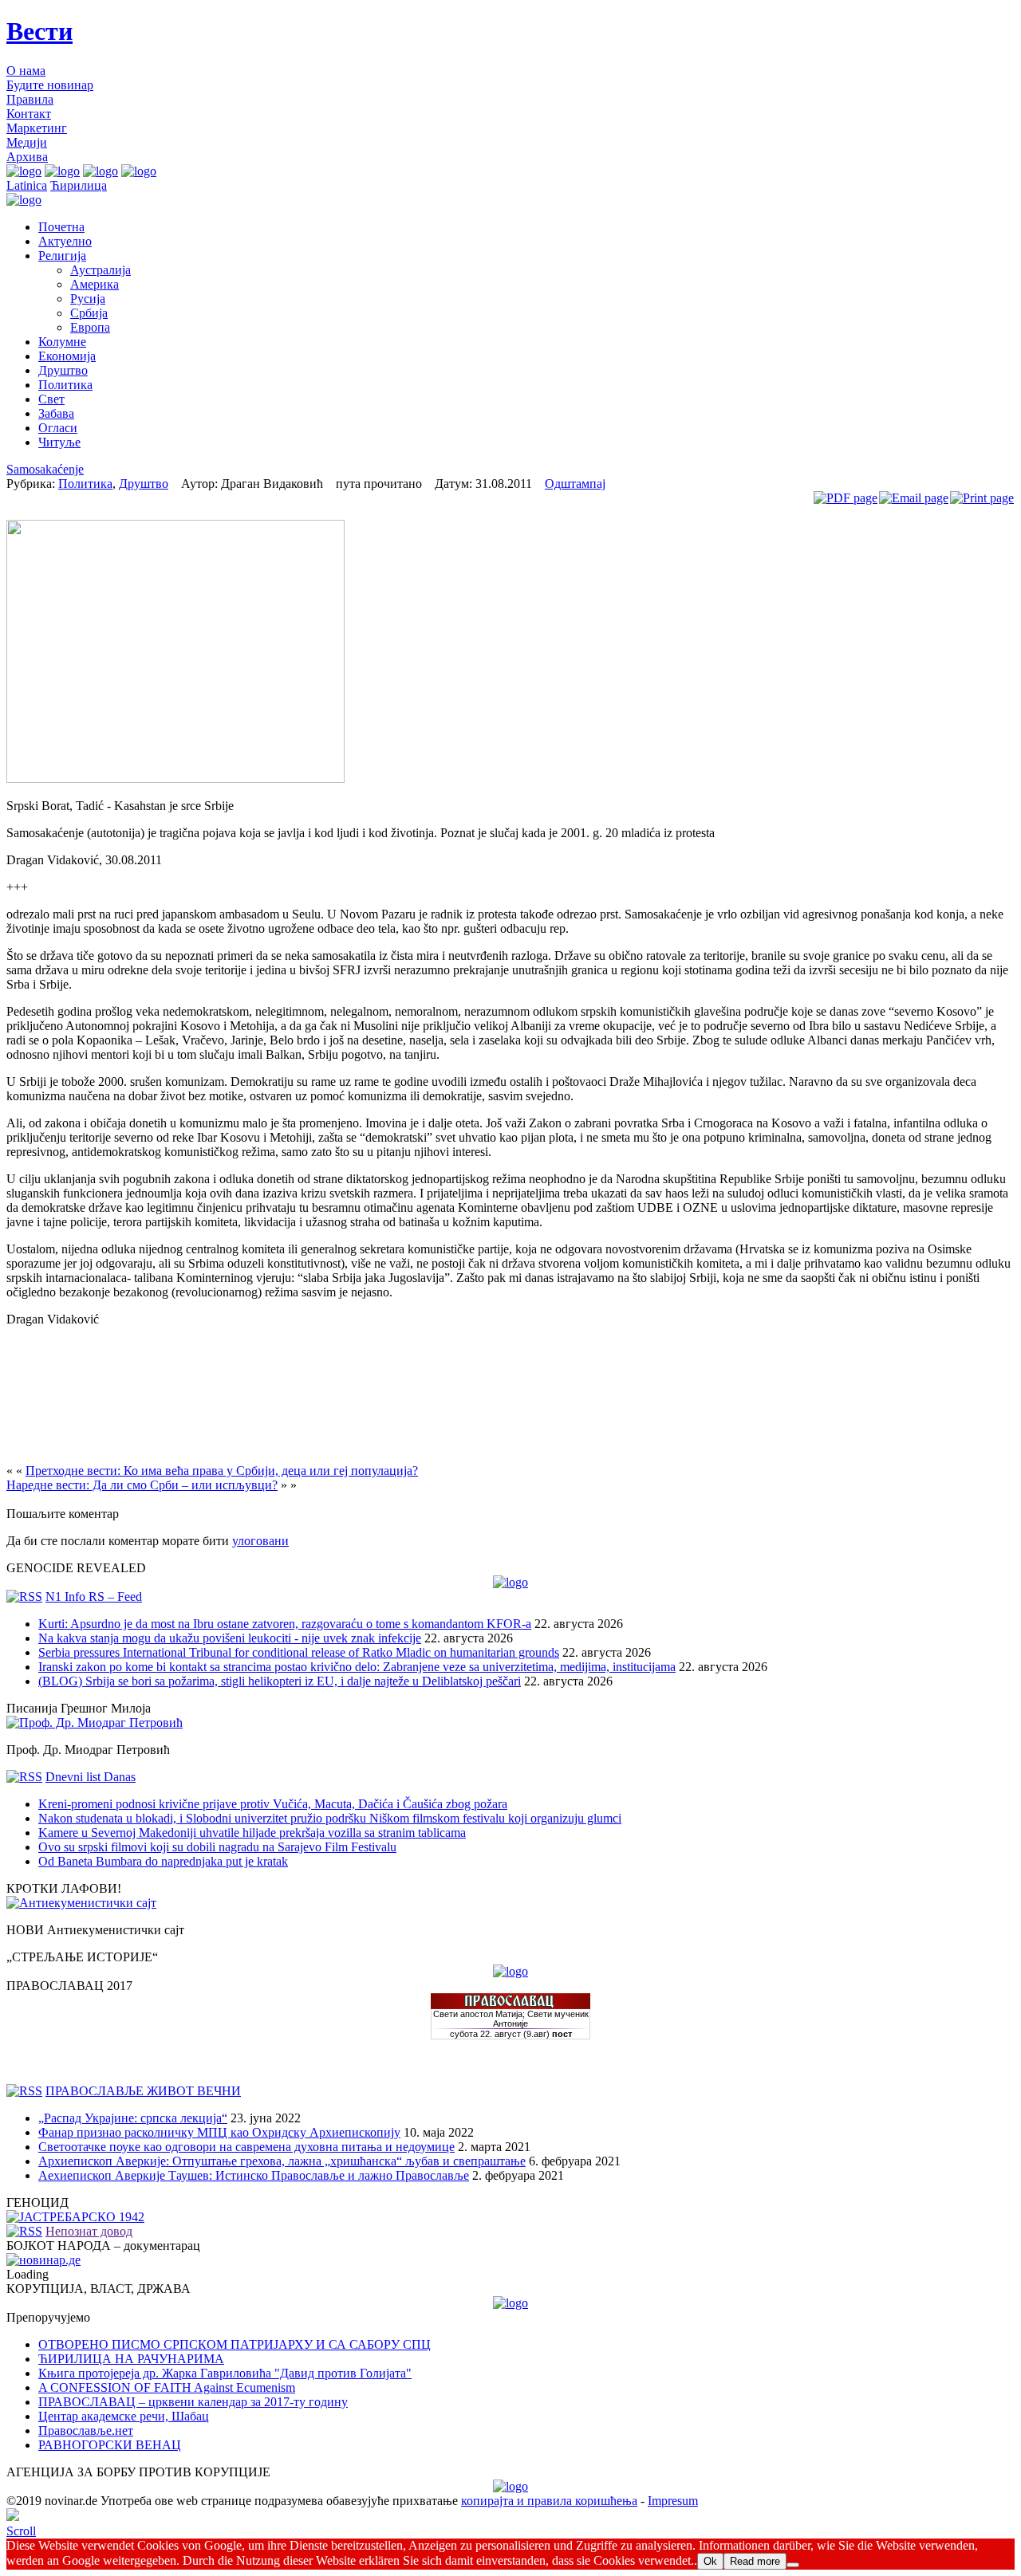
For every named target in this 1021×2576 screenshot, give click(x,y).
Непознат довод (89, 2231)
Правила (30, 99)
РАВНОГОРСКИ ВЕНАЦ (110, 2445)
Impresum (673, 2501)
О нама (26, 71)
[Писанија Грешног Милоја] (95, 1723)
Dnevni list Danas (91, 1777)
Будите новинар (50, 85)
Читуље (59, 442)
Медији (27, 142)
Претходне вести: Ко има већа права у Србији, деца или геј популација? (222, 1471)
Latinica (27, 185)
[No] (793, 2565)
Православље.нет (86, 2430)
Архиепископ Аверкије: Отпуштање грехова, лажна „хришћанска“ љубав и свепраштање (282, 2161)
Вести (39, 31)
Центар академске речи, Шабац (124, 2416)
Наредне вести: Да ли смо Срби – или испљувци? (142, 1485)
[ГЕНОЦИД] (75, 2217)
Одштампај (575, 484)
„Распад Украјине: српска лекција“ (133, 2118)
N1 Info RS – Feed (94, 1597)
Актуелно (65, 241)
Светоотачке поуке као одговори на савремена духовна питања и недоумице (246, 2147)
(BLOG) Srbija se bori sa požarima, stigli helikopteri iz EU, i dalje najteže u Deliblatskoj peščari (280, 1681)
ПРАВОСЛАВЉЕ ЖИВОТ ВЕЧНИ (143, 2091)
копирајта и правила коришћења (549, 2501)
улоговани (260, 1541)
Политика (65, 385)
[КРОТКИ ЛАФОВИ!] (81, 1903)
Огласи (58, 428)
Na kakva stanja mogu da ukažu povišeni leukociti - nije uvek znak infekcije (230, 1638)
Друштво (63, 370)
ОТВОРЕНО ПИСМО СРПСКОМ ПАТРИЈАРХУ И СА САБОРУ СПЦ (235, 2344)
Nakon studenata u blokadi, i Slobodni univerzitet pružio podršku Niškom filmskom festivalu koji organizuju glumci (330, 1818)
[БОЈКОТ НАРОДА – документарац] (43, 2260)
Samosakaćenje (45, 469)
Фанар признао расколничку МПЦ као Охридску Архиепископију (219, 2132)
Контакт (29, 114)
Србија (89, 313)
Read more (755, 2561)
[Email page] (914, 498)
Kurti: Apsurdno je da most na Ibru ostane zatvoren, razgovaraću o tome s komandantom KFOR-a (285, 1624)
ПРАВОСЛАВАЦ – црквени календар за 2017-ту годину (193, 2402)
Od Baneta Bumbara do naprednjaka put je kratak (163, 1861)
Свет (51, 399)
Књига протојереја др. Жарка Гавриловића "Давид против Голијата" (225, 2373)
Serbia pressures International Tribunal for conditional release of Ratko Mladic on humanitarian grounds (299, 1652)
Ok (710, 2561)
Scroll (21, 2531)
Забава (56, 413)
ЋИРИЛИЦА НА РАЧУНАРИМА (131, 2359)
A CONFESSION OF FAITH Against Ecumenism (167, 2387)
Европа (90, 327)
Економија (67, 356)
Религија (62, 256)
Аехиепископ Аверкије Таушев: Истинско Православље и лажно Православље (254, 2175)
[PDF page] (846, 498)
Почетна (61, 227)
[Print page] (982, 498)
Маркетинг (37, 128)
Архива (27, 157)
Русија (88, 299)
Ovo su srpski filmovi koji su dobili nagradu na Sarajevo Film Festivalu (217, 1847)
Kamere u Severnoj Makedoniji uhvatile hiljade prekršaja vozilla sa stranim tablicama (252, 1833)
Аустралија (101, 270)
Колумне (62, 342)
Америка (95, 284)
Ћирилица (79, 185)
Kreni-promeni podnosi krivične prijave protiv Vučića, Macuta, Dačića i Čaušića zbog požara (273, 1804)
